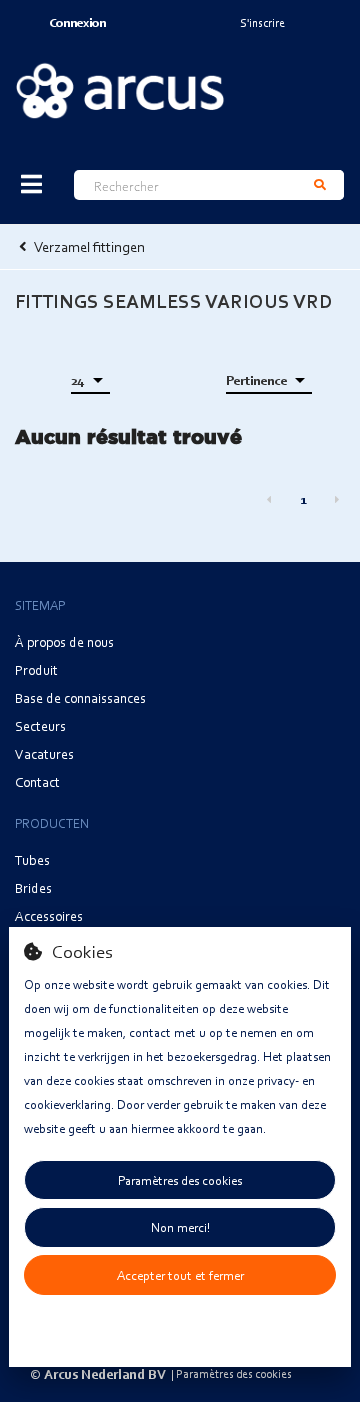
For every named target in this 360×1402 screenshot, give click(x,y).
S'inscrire (262, 22)
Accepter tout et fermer (180, 1275)
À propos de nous (64, 641)
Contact (37, 781)
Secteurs (40, 725)
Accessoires (49, 915)
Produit (36, 669)
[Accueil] (120, 90)
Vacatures (44, 753)
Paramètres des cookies (180, 1180)
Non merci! (180, 1227)
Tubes (32, 859)
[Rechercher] (320, 185)
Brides (33, 887)
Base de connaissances (80, 697)
